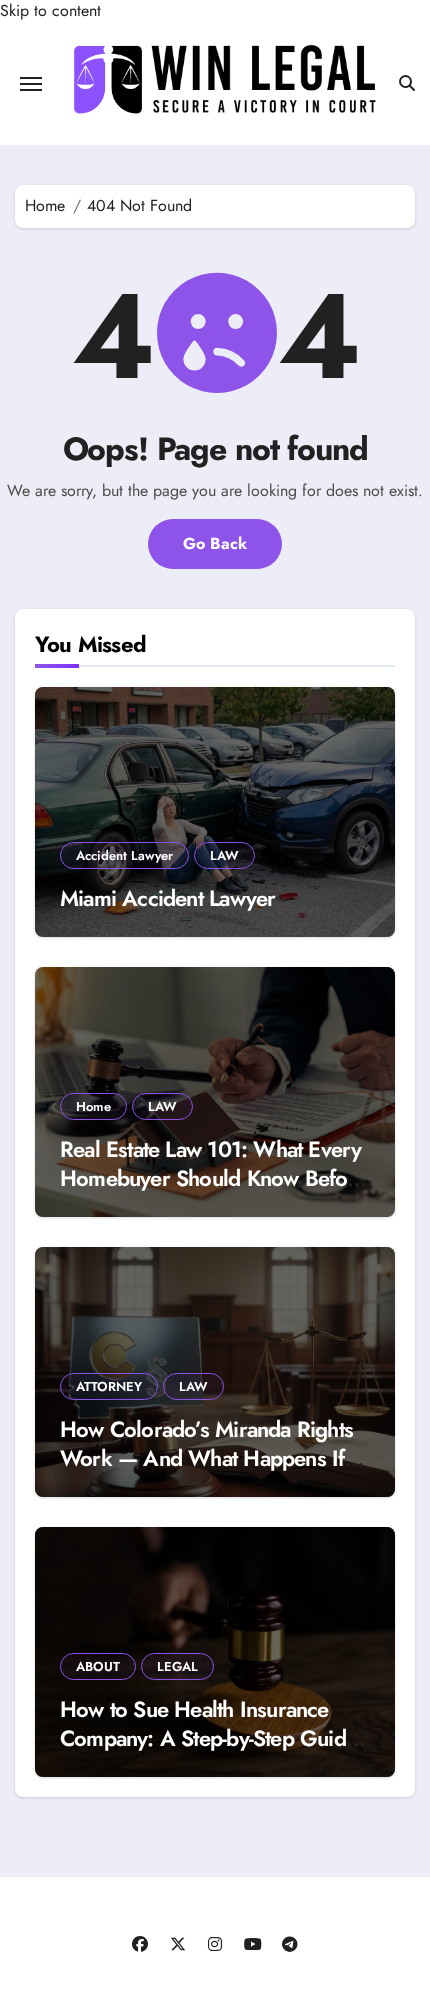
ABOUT (98, 1666)
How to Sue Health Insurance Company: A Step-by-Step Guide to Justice (208, 1737)
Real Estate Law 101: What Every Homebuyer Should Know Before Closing (213, 1177)
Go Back (215, 543)
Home (93, 1106)
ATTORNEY (109, 1386)
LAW (224, 855)
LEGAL (177, 1666)
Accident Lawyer (124, 855)
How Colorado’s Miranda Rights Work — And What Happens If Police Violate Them (206, 1457)
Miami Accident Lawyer (167, 898)
